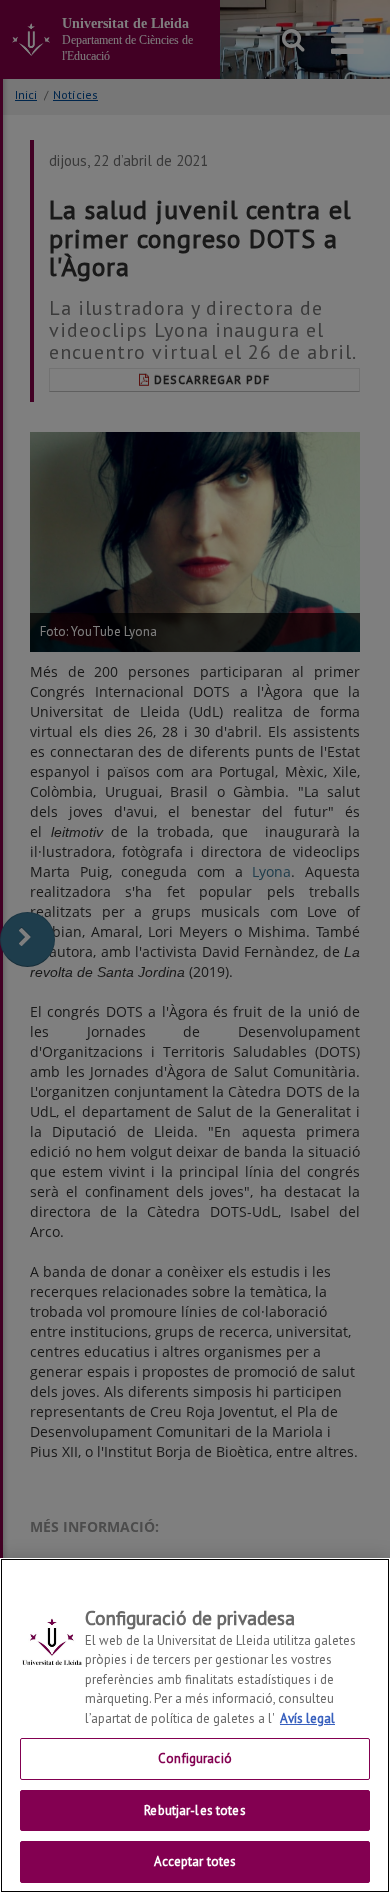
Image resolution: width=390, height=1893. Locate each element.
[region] (195, 1725)
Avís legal (307, 1718)
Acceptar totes (195, 1861)
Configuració (195, 1758)
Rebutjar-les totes (194, 1810)
